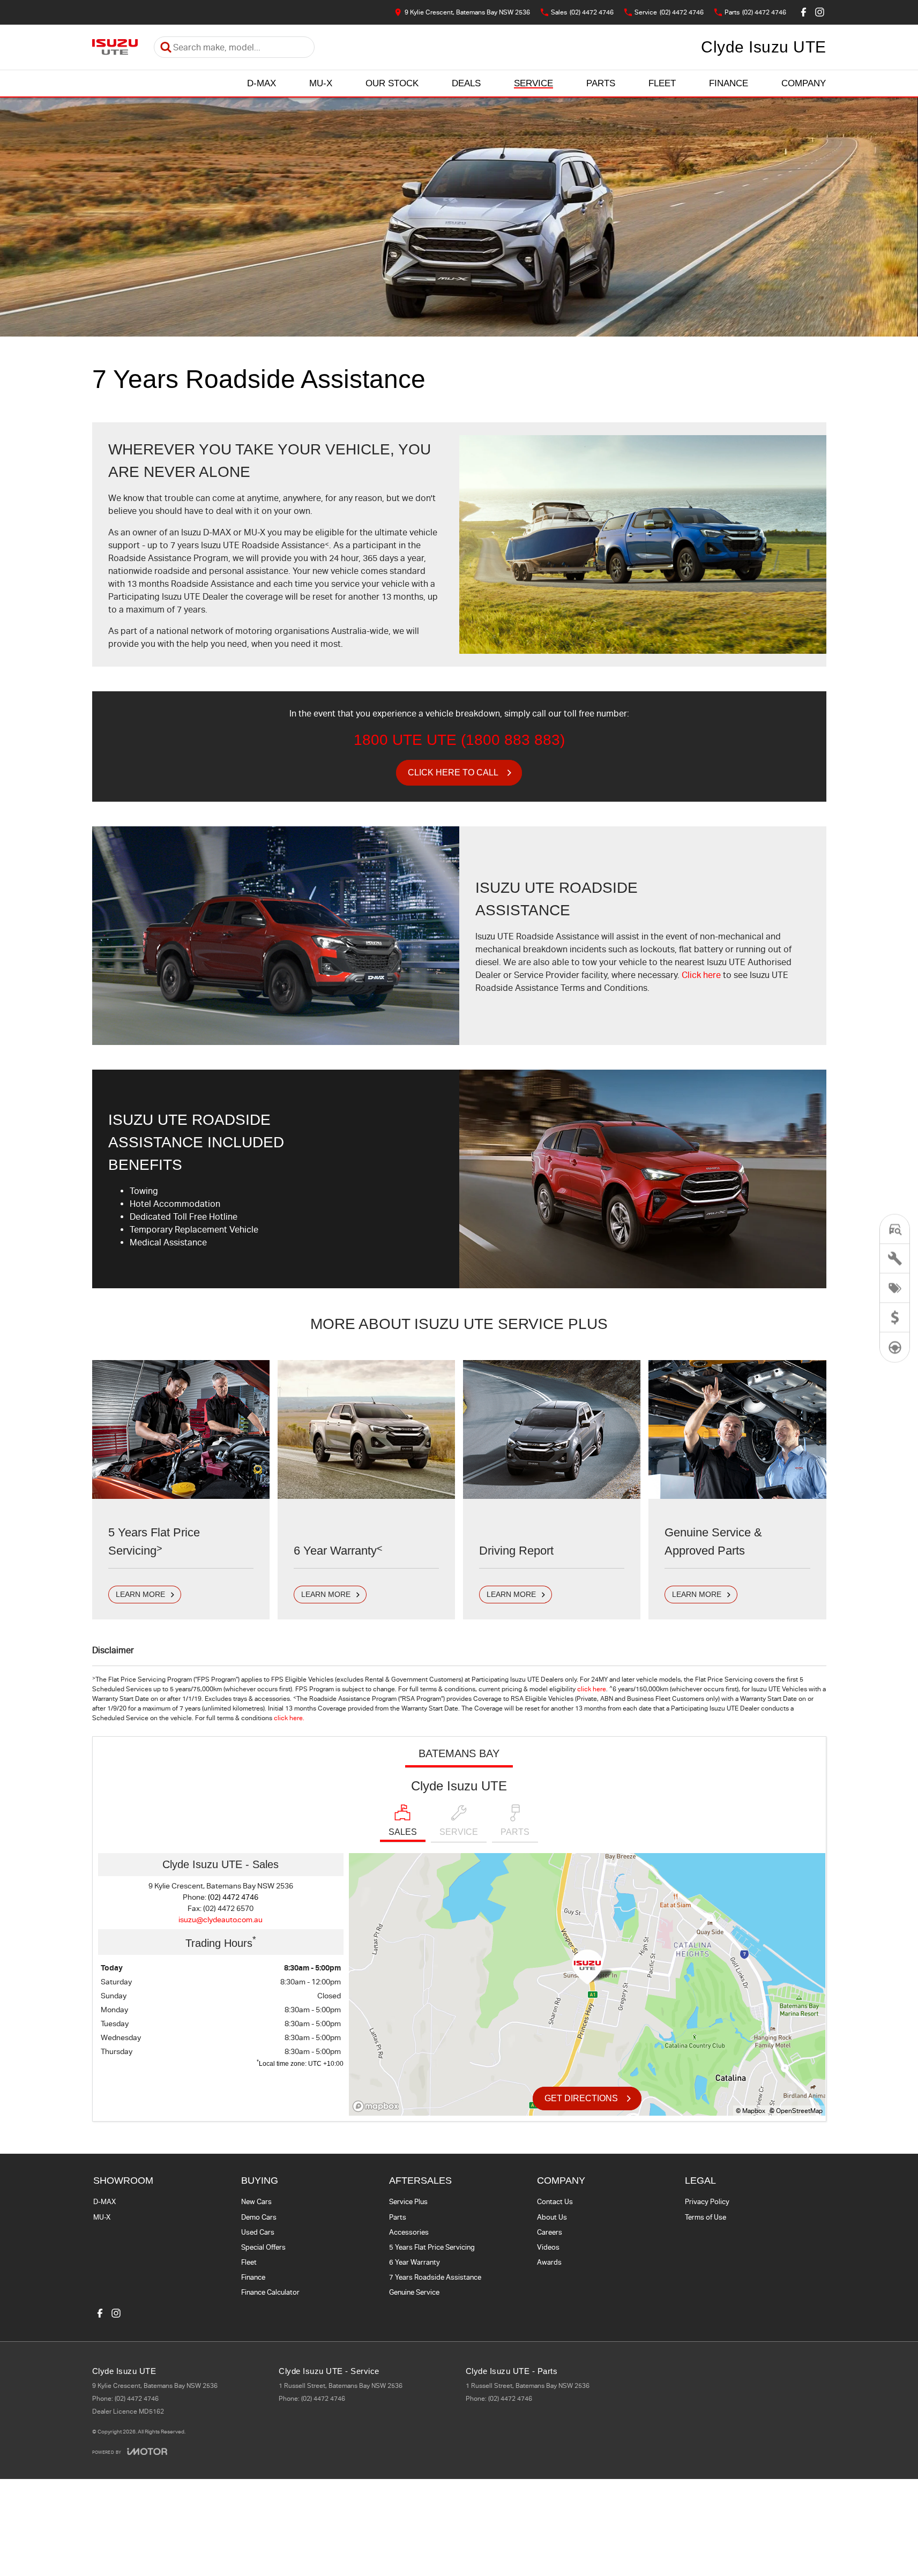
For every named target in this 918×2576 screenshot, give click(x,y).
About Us (552, 2217)
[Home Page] (115, 47)
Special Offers (263, 2247)
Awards (549, 2262)
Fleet (662, 83)
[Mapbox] (378, 2106)
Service (533, 83)
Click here (701, 975)
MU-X (321, 83)
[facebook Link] (804, 12)
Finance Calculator (270, 2292)
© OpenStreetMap (796, 2111)
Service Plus (408, 2202)
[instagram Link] (820, 12)
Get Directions (581, 2098)
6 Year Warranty (415, 2262)
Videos (548, 2247)
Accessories (409, 2232)
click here (592, 1689)
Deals (466, 83)
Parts (601, 83)
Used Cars (258, 2232)
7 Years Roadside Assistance (435, 2277)
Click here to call (453, 772)
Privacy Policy (707, 2202)
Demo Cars (259, 2217)
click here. (289, 1718)
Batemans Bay (459, 1753)
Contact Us (555, 2202)
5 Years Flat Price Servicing (432, 2247)
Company (804, 83)
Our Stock (392, 83)
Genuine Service (414, 2292)
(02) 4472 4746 (233, 1897)
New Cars (256, 2202)
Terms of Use (706, 2217)
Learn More (140, 1594)
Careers (550, 2232)
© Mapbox (751, 2111)
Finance (729, 83)
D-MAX (262, 83)
